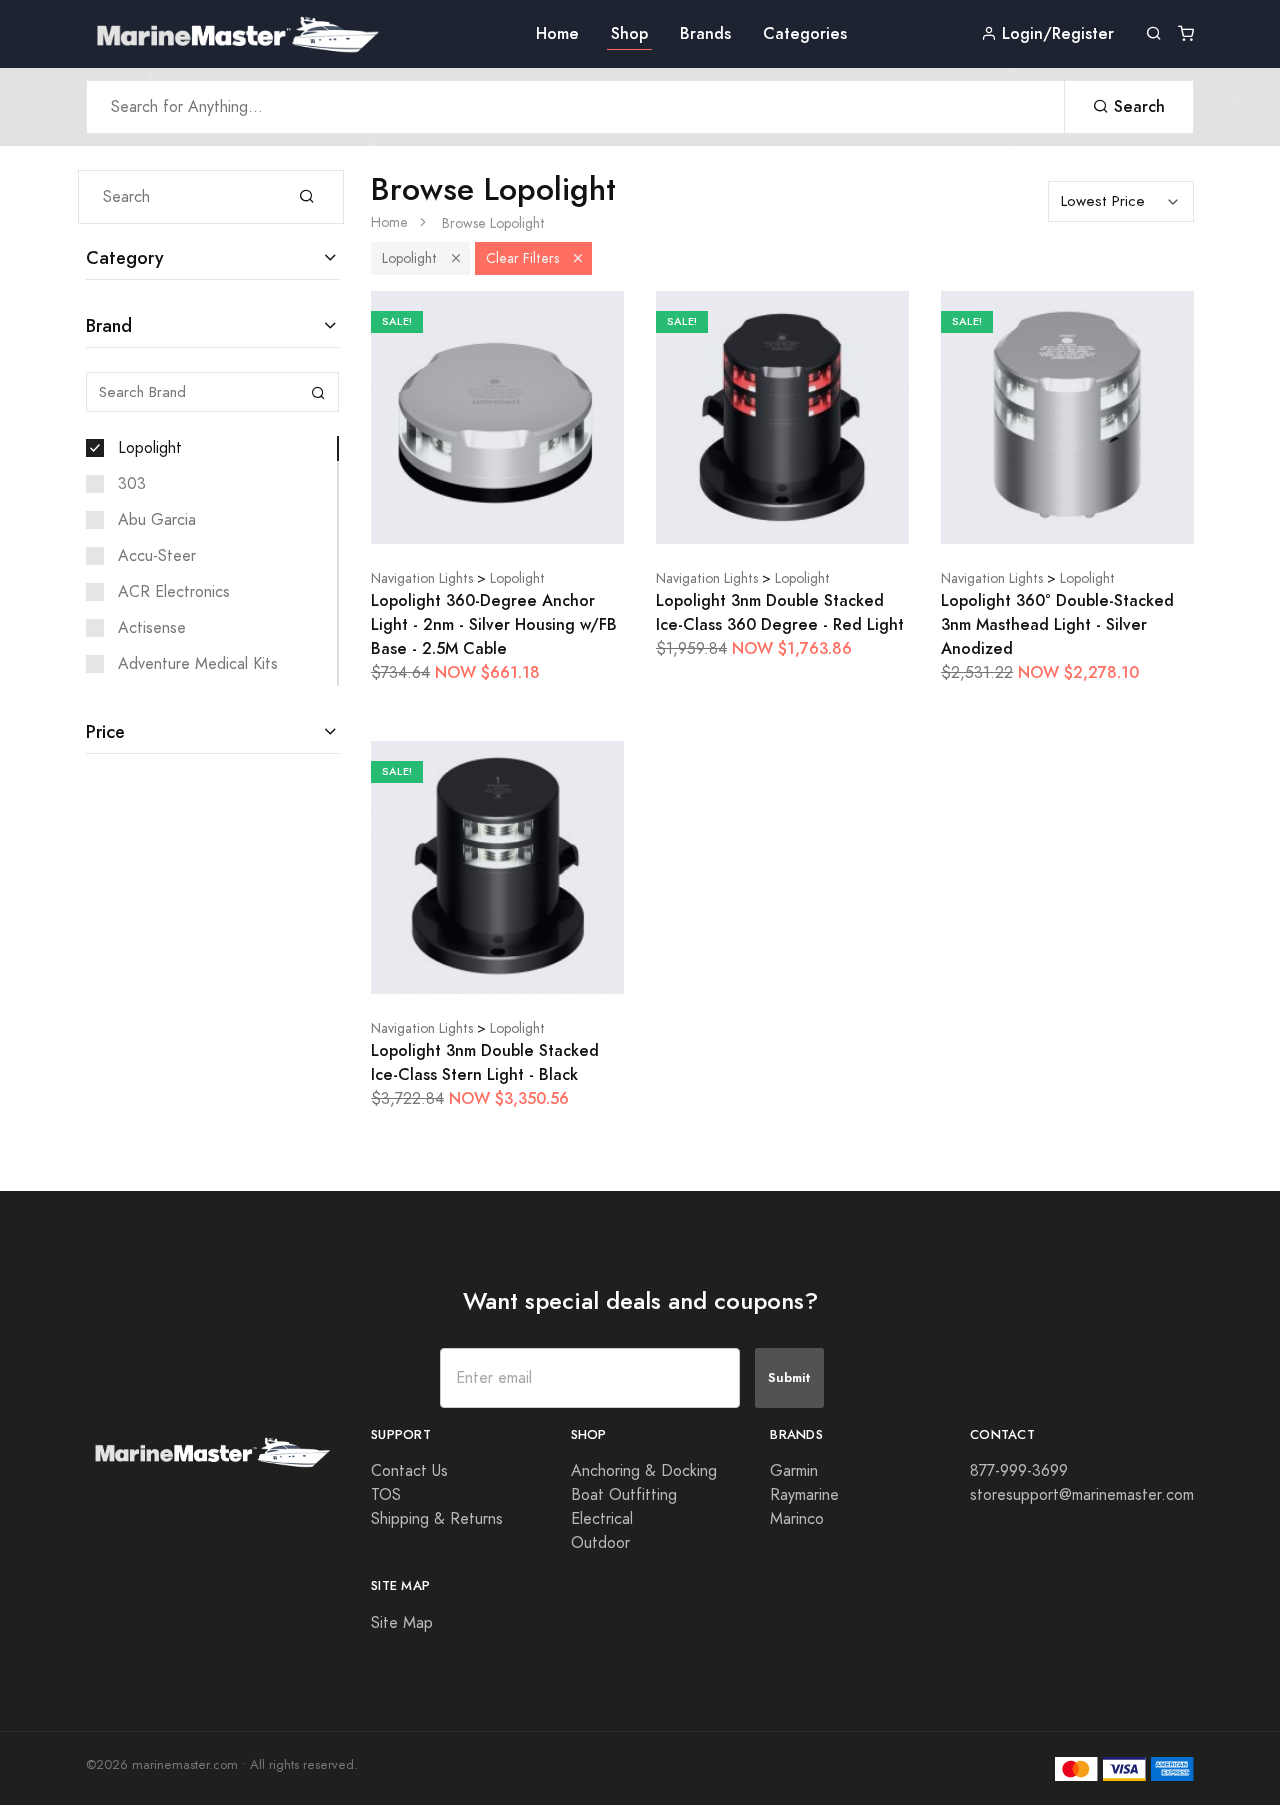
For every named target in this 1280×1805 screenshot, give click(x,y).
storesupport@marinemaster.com (1082, 1495)
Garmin (794, 1471)
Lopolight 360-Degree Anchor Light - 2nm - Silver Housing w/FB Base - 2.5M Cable (494, 624)
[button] (456, 258)
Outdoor (600, 1543)
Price (105, 731)
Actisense (152, 628)
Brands (705, 33)
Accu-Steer (157, 556)
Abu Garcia (157, 520)
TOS (386, 1495)
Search (1137, 106)
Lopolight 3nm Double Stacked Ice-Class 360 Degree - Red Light (780, 612)
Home (557, 33)
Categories (805, 33)
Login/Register (1055, 33)
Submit (789, 1377)
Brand (109, 325)
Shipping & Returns (437, 1519)
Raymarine (804, 1495)
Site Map (402, 1623)
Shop (629, 33)
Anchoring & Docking (644, 1471)
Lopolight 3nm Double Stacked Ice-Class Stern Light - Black (485, 1062)
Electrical (602, 1519)
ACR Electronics (174, 592)
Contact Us (409, 1471)
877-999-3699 (1019, 1471)
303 (132, 484)
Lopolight (150, 448)
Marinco (797, 1519)
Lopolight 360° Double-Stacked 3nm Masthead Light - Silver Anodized (1057, 624)
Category (125, 257)
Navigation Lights (422, 578)
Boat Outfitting (624, 1495)
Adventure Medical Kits (198, 664)
